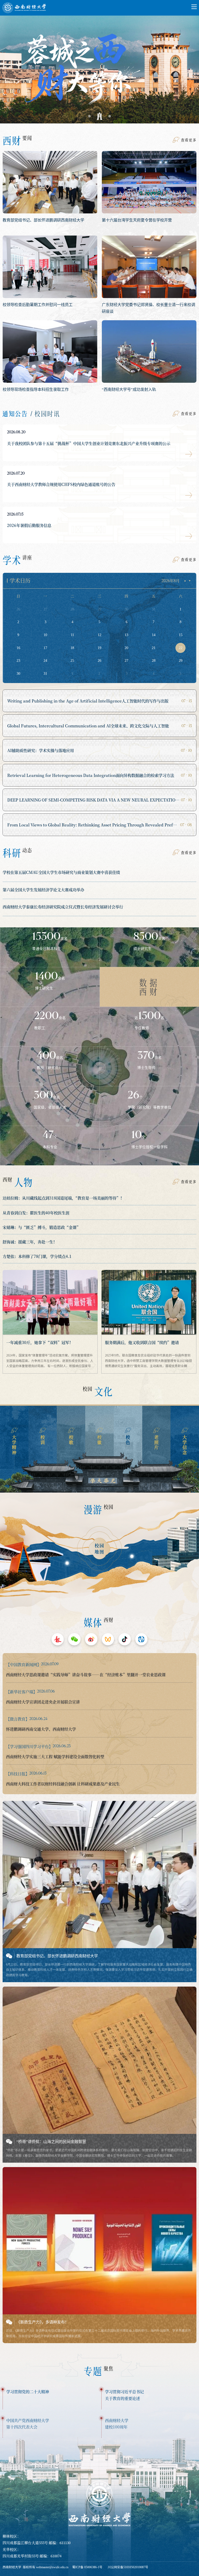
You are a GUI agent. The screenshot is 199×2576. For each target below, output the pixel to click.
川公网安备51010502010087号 (128, 2567)
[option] (99, 65)
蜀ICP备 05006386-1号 (87, 2567)
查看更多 (189, 140)
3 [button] (110, 116)
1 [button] (89, 116)
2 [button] (99, 116)
